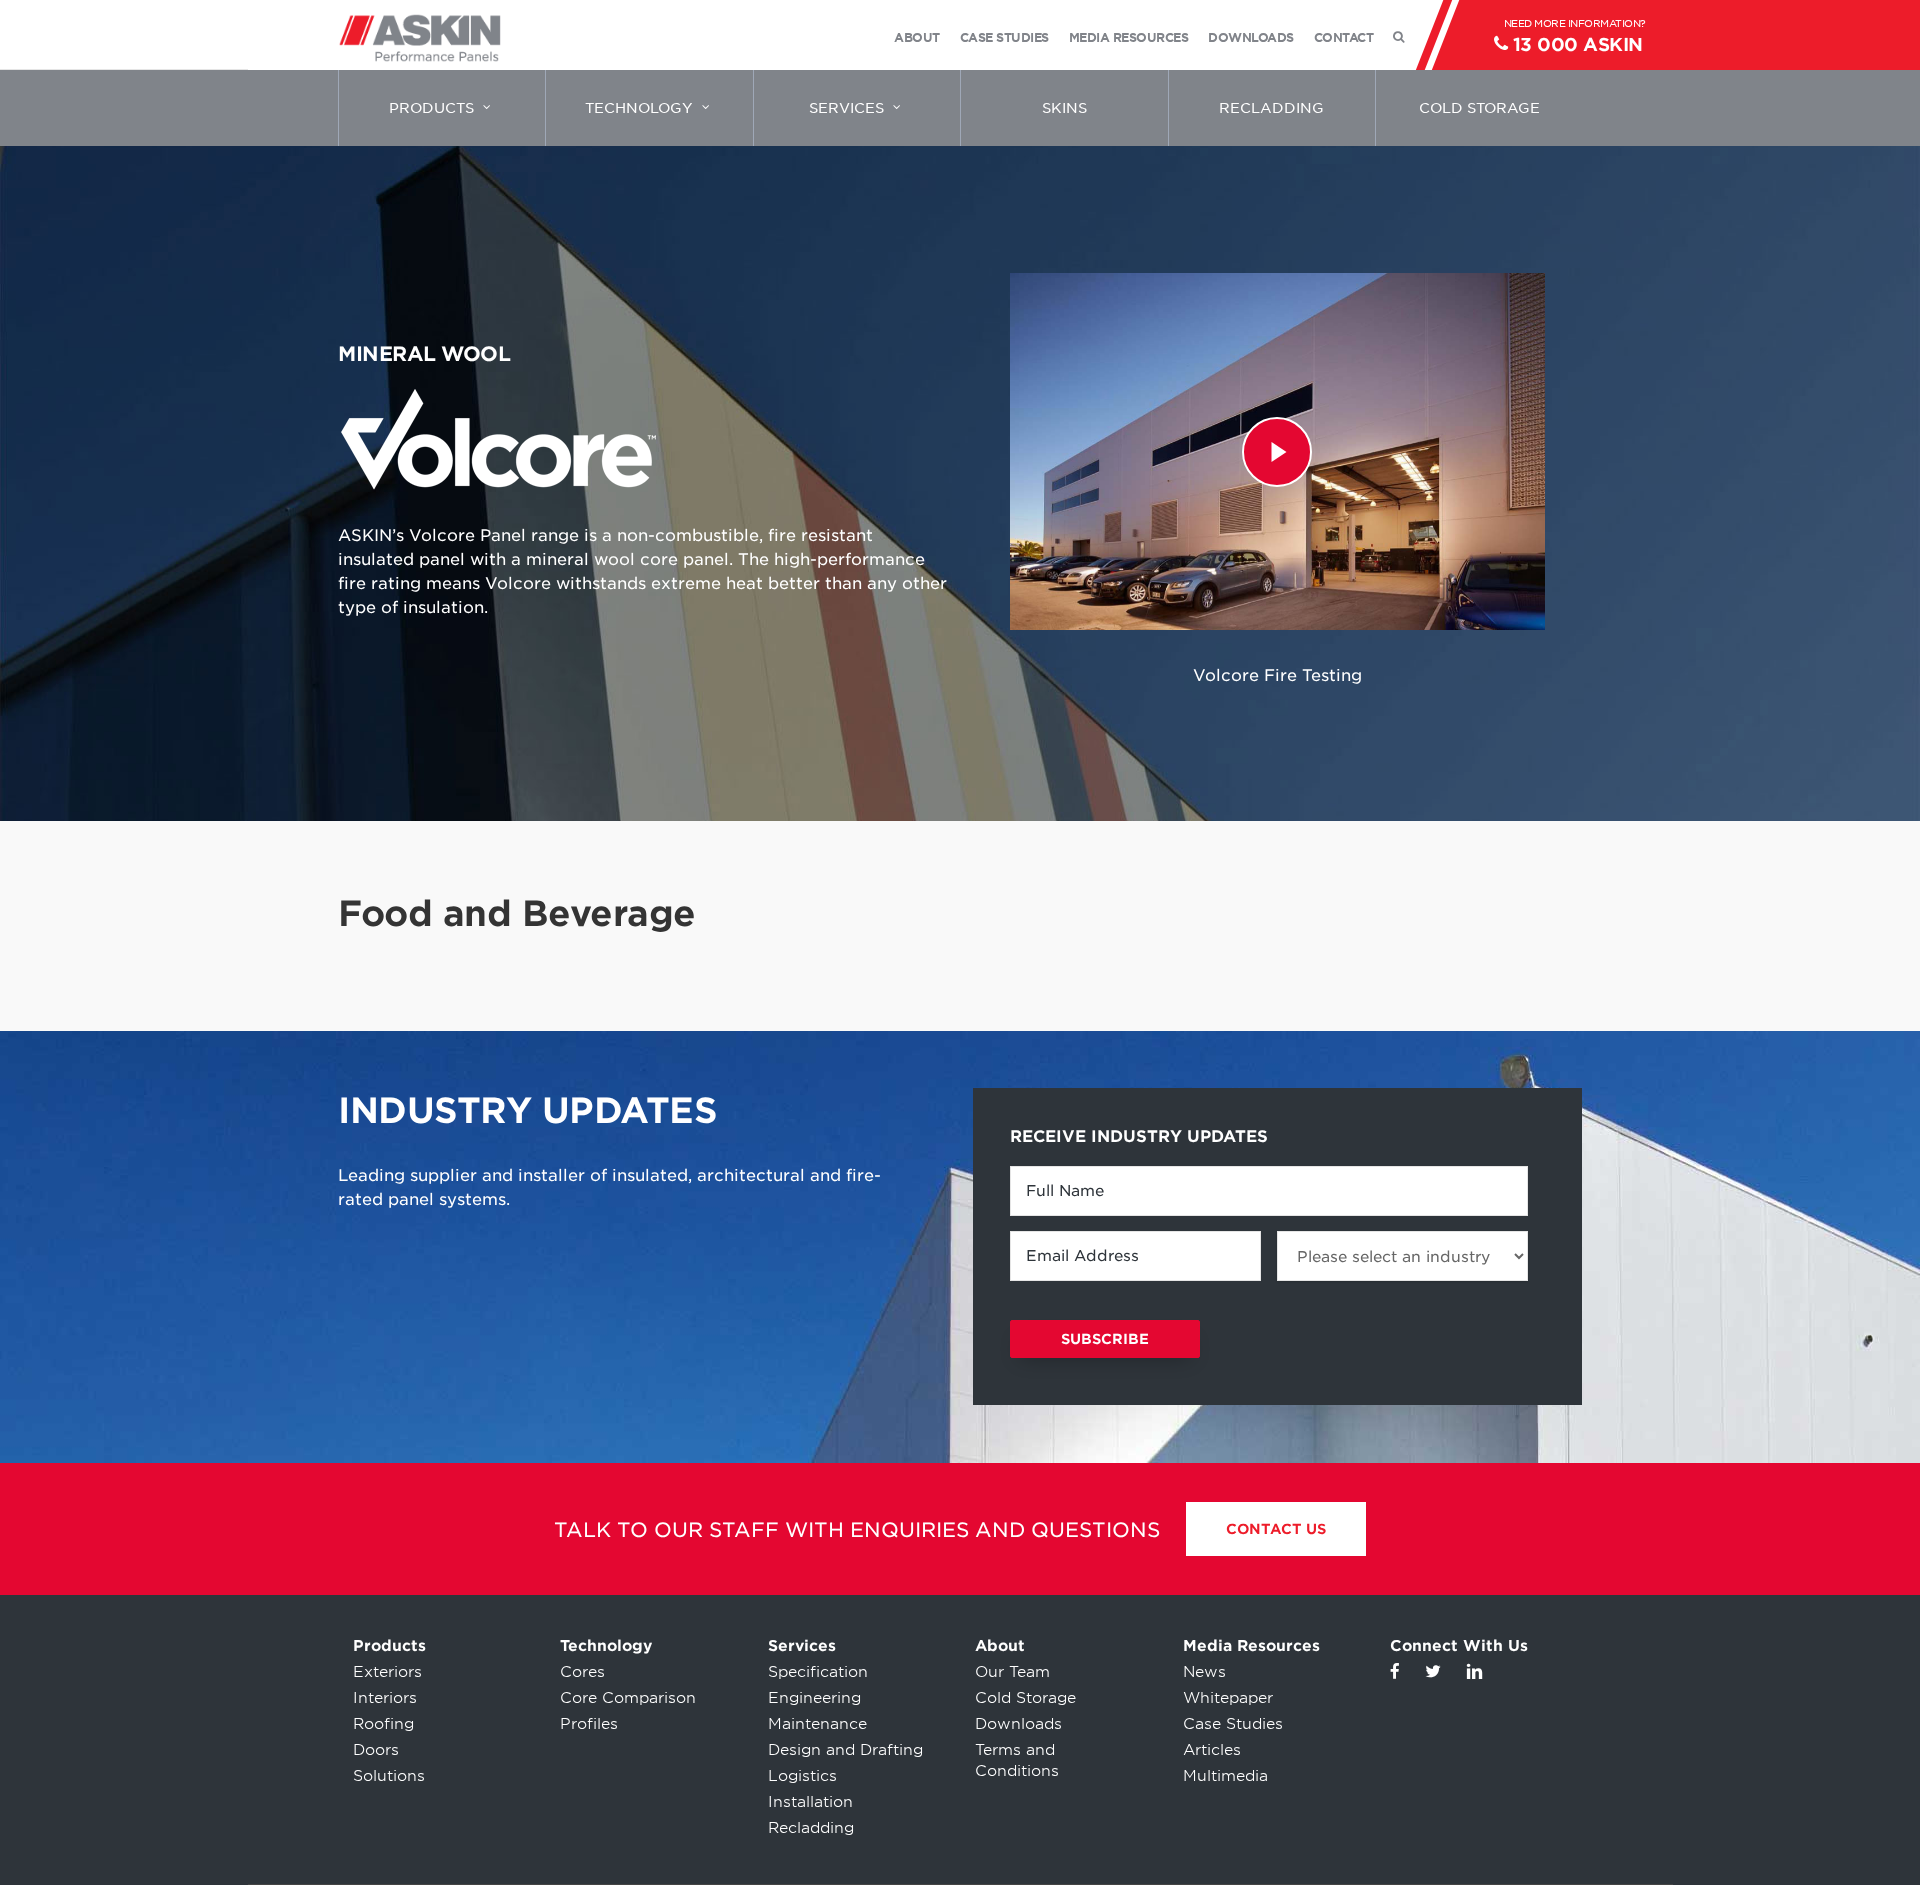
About (1000, 1646)
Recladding (811, 1828)
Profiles (589, 1724)
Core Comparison (628, 1698)
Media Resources (1251, 1646)
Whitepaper (1228, 1698)
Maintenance (817, 1724)
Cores (582, 1672)
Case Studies (1233, 1724)
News (1204, 1672)
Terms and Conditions (1017, 1760)
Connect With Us (1459, 1646)
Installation (810, 1802)
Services (802, 1646)
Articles (1212, 1750)
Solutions (389, 1776)
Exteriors (387, 1672)
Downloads (1018, 1724)
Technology (606, 1646)
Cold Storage (1025, 1698)
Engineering (814, 1698)
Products (389, 1646)
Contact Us (1276, 1529)
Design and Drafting (845, 1750)
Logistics (802, 1776)
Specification (818, 1672)
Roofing (383, 1724)
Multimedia (1225, 1776)
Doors (376, 1750)
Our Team (1012, 1672)
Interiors (385, 1698)
